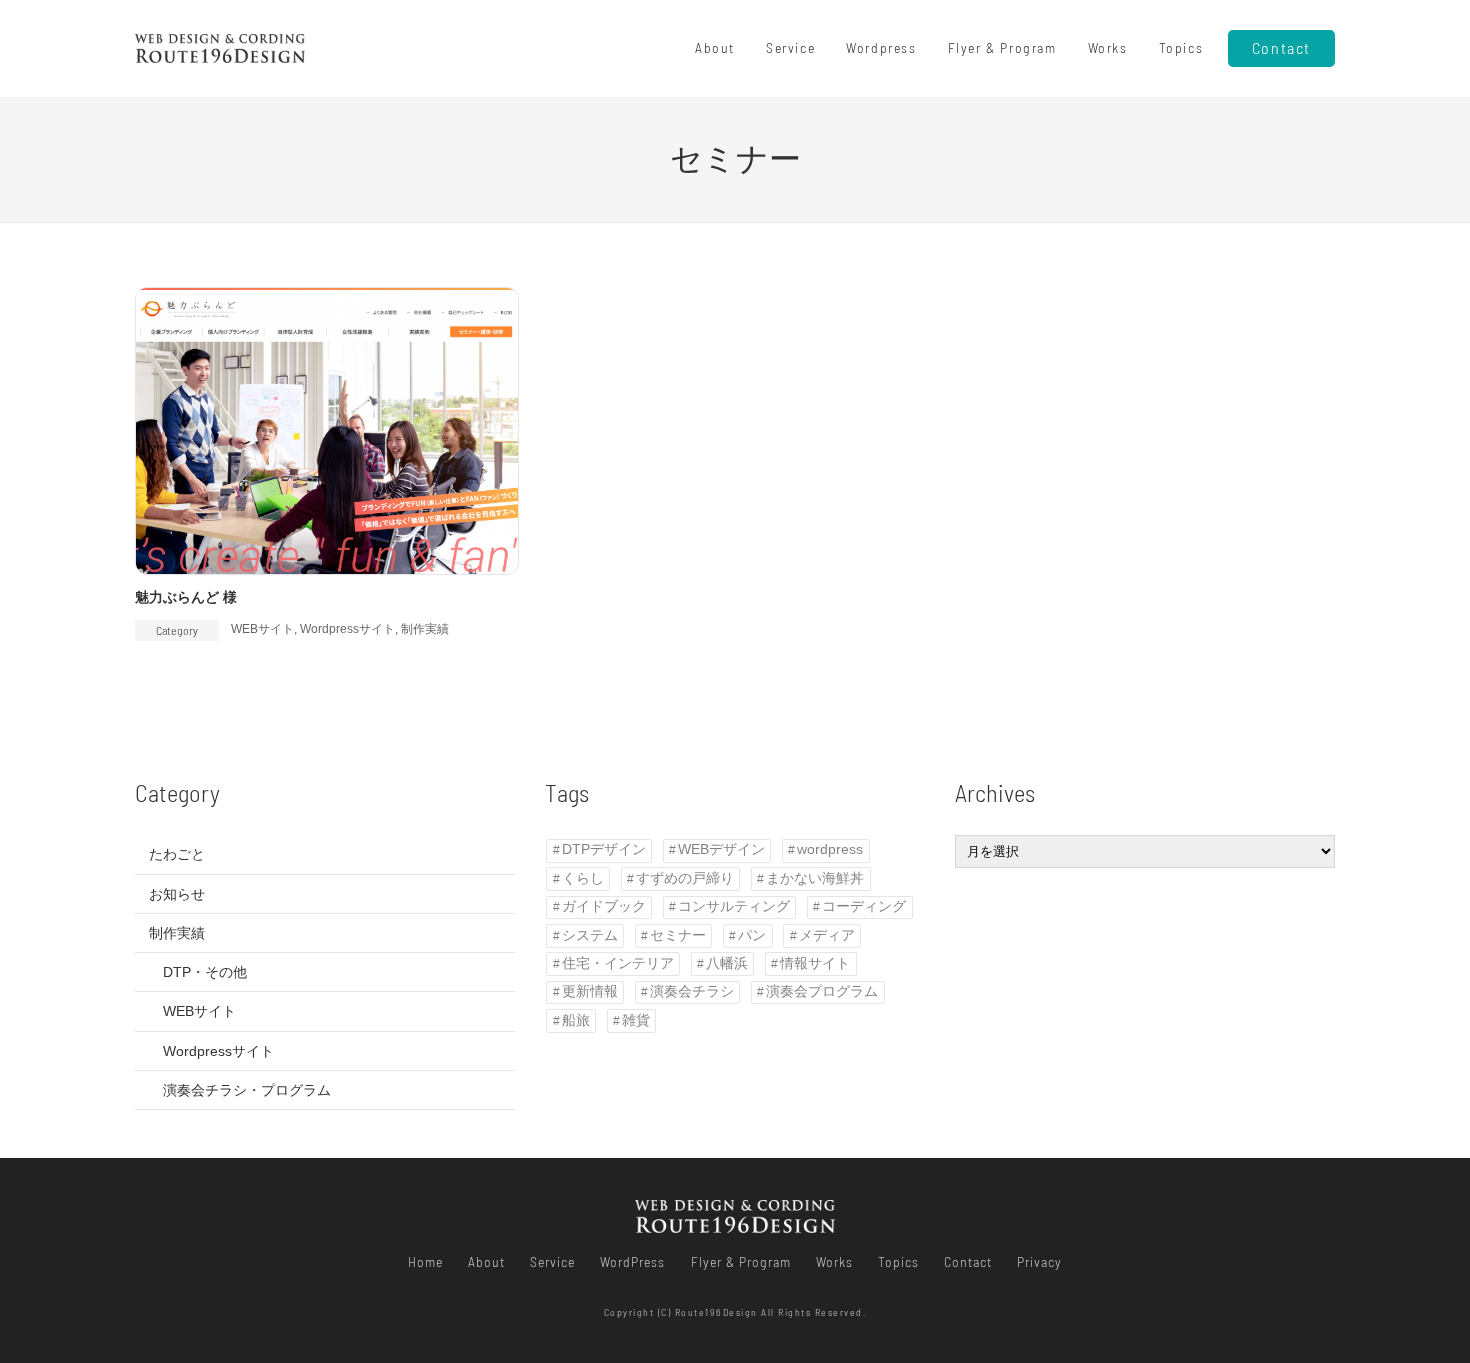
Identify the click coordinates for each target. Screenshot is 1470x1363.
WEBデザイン (721, 849)
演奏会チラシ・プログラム (247, 1090)
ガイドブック (604, 906)
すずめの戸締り (685, 878)
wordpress (830, 849)
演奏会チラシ (692, 991)
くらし (583, 878)
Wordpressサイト (347, 629)
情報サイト (815, 963)
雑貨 (636, 1020)
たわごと (177, 854)
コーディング (864, 906)
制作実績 (425, 629)
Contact (1281, 47)
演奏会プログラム (822, 991)
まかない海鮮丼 (815, 878)
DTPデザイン (604, 849)
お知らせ (177, 894)
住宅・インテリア (618, 963)
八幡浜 (727, 963)
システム (590, 935)
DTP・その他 (205, 972)
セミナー (678, 935)
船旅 (576, 1020)
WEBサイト (262, 629)
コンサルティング (734, 906)
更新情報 (590, 991)
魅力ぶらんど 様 (186, 597)
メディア (827, 935)
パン (752, 935)
